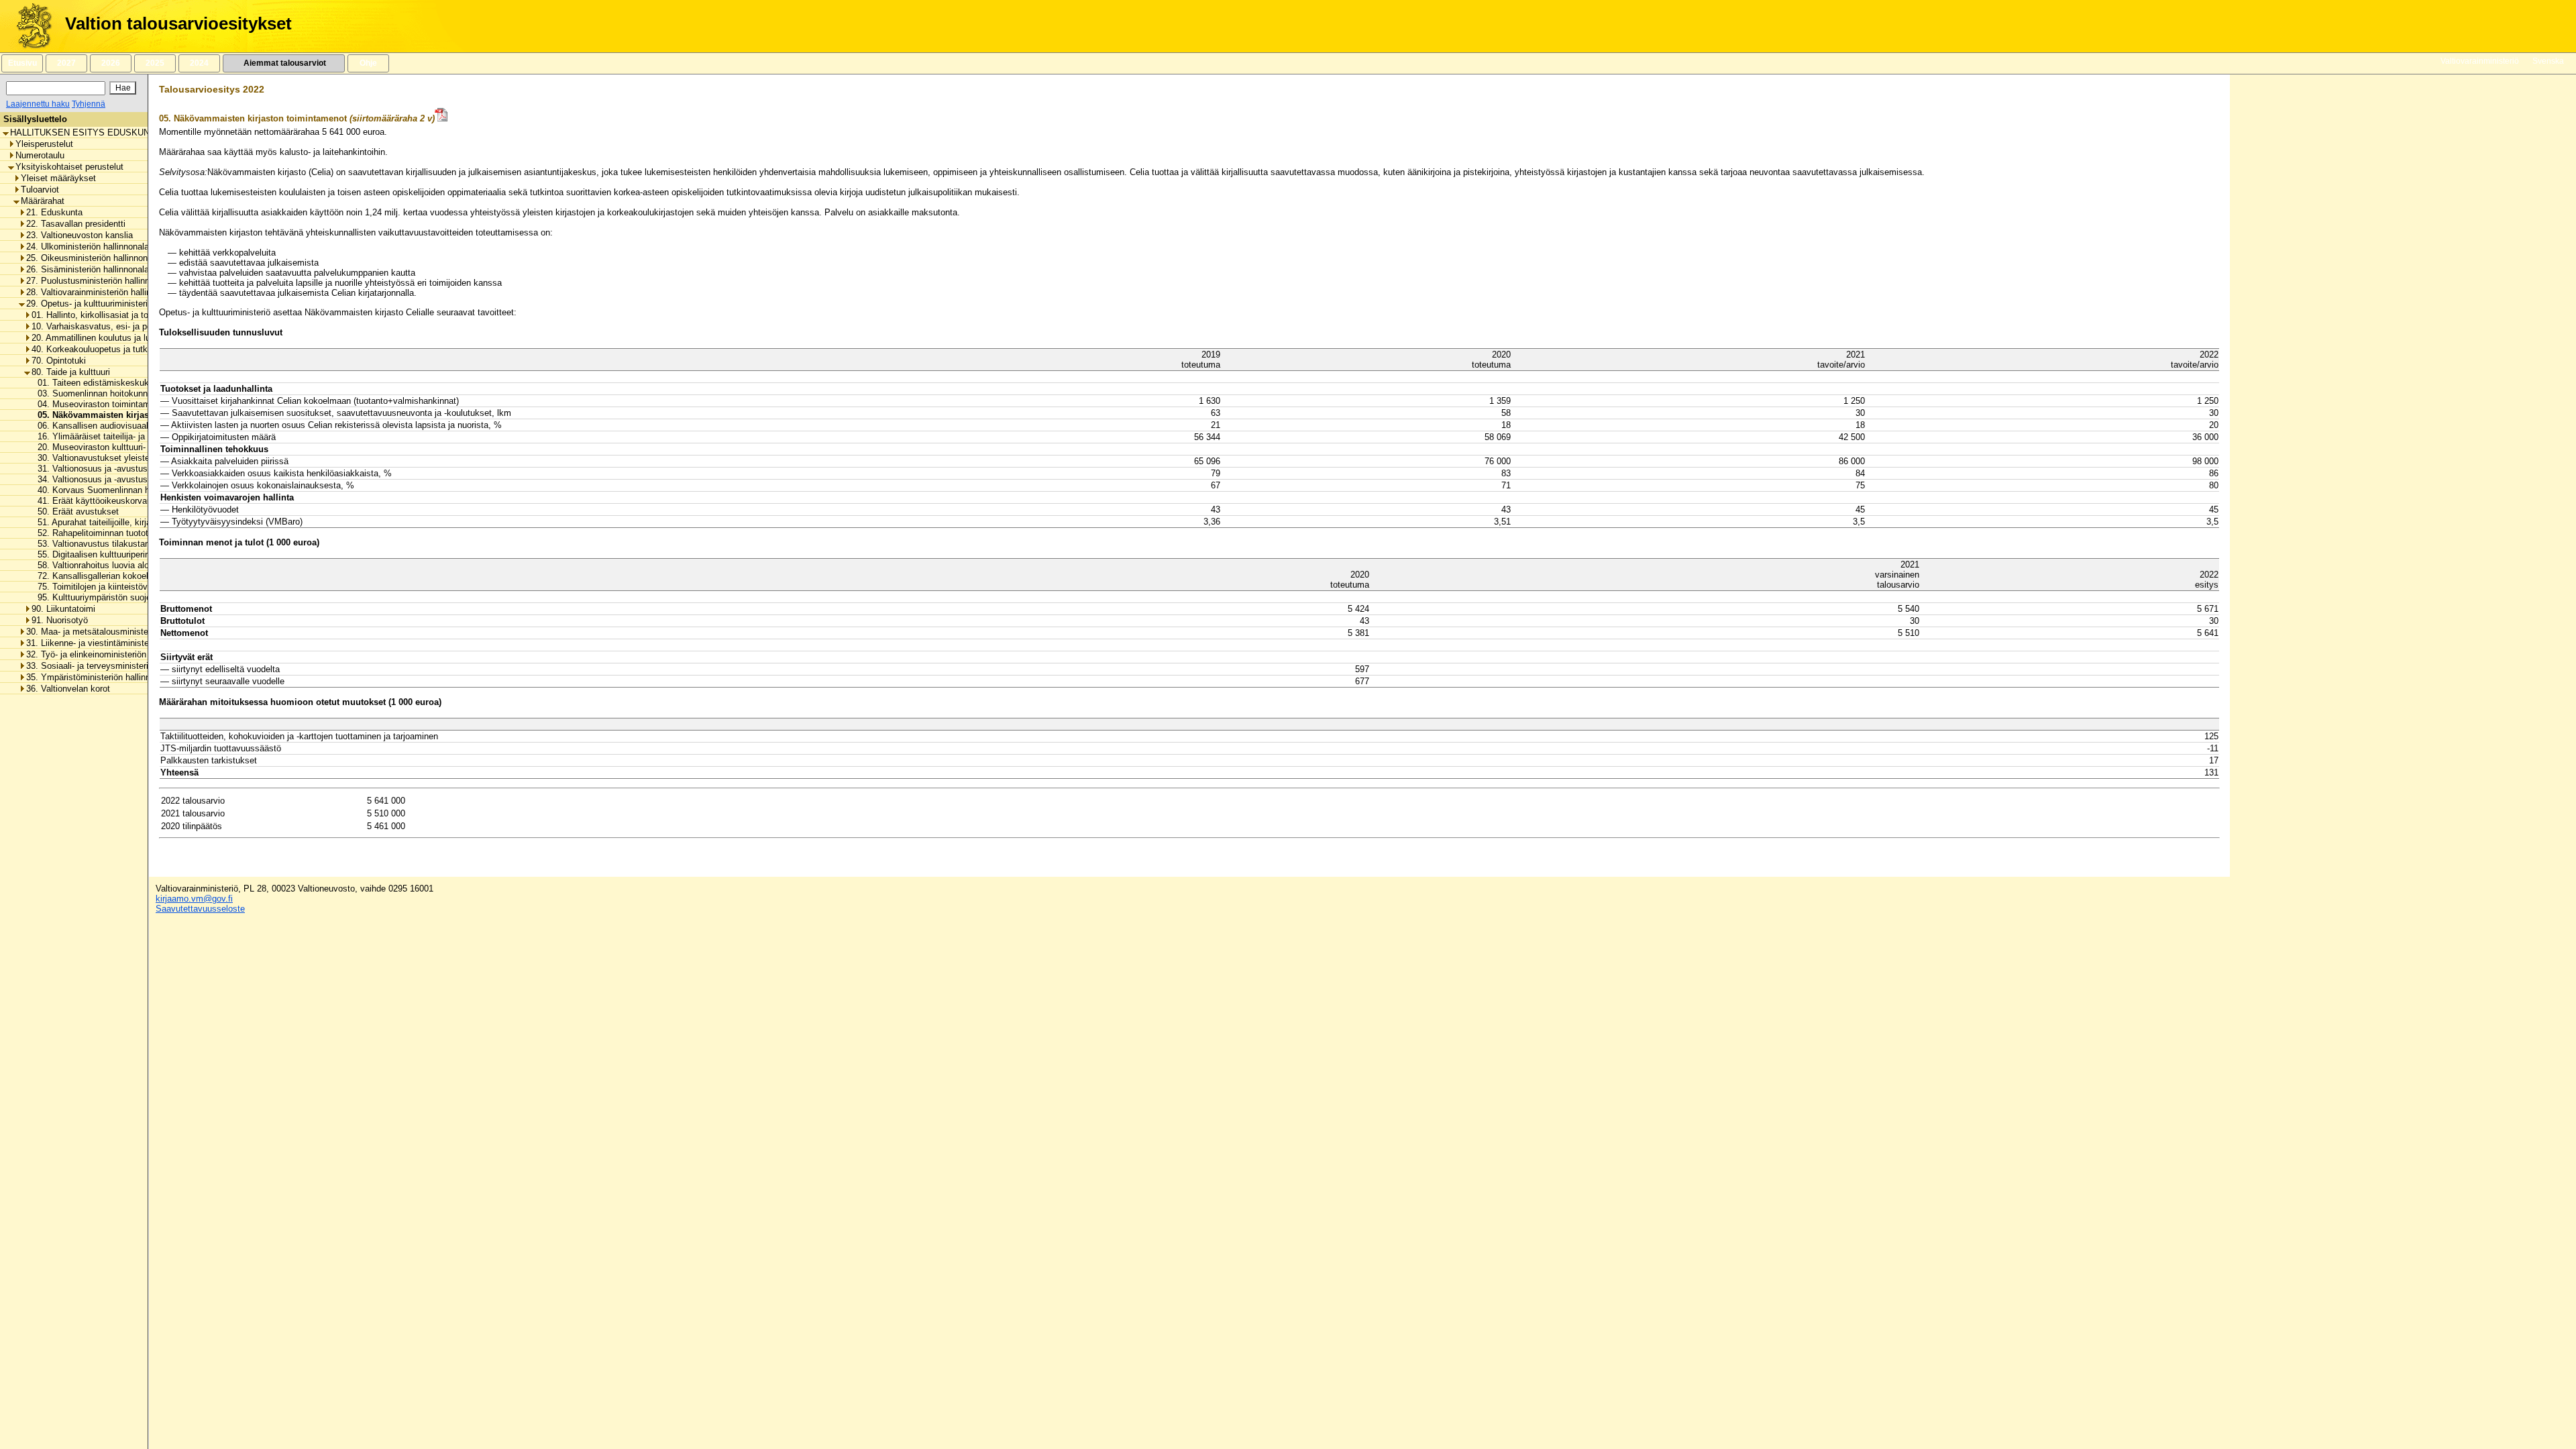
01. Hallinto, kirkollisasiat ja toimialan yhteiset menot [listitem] (134, 315)
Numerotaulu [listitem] (40, 155)
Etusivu (22, 63)
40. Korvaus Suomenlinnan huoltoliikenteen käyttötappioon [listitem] (147, 490)
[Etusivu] (29, 26)
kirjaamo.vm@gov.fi (194, 899)
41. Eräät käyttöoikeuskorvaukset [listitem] (99, 501)
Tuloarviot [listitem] (40, 190)
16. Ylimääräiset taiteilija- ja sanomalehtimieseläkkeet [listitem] (138, 436)
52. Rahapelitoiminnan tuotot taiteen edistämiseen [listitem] (130, 533)
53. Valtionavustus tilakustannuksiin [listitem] (103, 544)
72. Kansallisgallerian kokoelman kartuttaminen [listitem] (125, 576)
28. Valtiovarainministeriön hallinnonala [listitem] (101, 292)
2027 (66, 63)
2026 (111, 63)
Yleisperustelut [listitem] (44, 144)
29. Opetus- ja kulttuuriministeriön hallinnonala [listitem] (116, 304)
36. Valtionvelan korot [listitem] (68, 689)
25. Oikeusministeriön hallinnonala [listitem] (93, 258)
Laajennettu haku (38, 104)
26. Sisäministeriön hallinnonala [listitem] (88, 269)
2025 (155, 63)
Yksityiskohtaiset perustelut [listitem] (69, 167)
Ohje (368, 63)
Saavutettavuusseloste (200, 909)
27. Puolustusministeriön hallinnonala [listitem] (98, 281)
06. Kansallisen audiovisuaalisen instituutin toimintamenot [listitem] (146, 426)
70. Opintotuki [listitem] (59, 361)
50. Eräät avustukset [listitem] (74, 512)
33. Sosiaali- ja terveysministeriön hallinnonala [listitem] (116, 666)
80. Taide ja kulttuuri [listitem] (71, 372)
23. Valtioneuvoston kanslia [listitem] (79, 235)
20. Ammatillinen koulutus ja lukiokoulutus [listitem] (113, 338)
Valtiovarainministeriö (2480, 61)
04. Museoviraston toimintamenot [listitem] (98, 404)
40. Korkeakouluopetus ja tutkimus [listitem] (99, 349)
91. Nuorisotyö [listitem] (60, 620)
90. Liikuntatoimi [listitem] (63, 609)
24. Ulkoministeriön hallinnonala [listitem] (88, 247)
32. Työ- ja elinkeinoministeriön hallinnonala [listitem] (110, 654)
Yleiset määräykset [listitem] (58, 178)
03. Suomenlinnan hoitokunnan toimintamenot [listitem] (122, 393)
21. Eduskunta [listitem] (54, 212)
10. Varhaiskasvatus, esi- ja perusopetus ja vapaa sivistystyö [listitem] (151, 326)
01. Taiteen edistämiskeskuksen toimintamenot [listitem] (125, 383)
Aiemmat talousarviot (284, 63)
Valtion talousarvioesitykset (178, 23)
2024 (199, 63)
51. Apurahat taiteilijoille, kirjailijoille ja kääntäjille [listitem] (127, 522)
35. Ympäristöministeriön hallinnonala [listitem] (99, 677)
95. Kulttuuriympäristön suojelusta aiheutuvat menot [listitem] (135, 597)
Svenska (2548, 61)
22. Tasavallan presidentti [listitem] (76, 224)
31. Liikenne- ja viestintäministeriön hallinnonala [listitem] (119, 643)
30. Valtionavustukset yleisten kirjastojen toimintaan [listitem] (135, 458)
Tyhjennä (89, 104)
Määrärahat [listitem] (43, 201)
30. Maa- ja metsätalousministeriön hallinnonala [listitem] (118, 632)
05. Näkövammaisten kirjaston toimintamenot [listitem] (127, 415)
